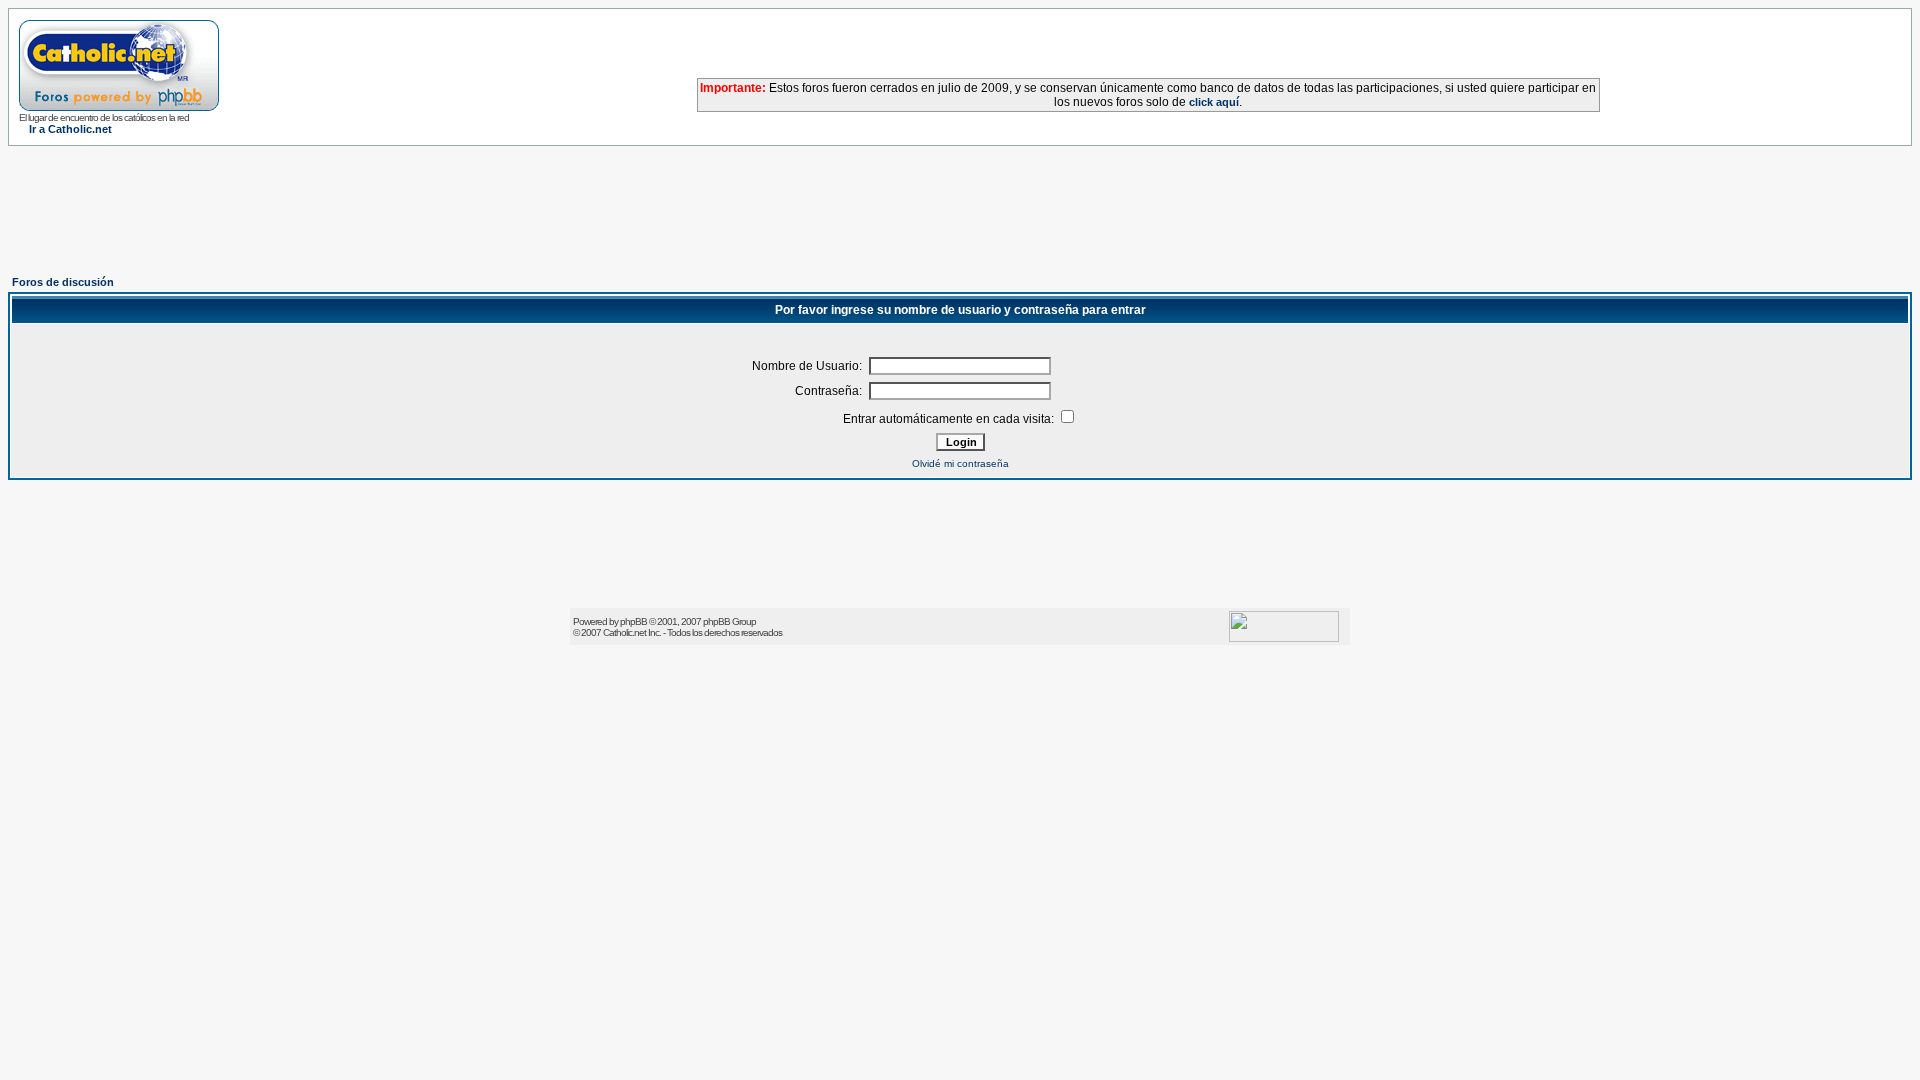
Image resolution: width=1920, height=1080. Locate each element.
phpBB (633, 621)
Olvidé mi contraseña (960, 463)
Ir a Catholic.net (70, 129)
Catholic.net (624, 632)
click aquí (1214, 102)
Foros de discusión (63, 282)
